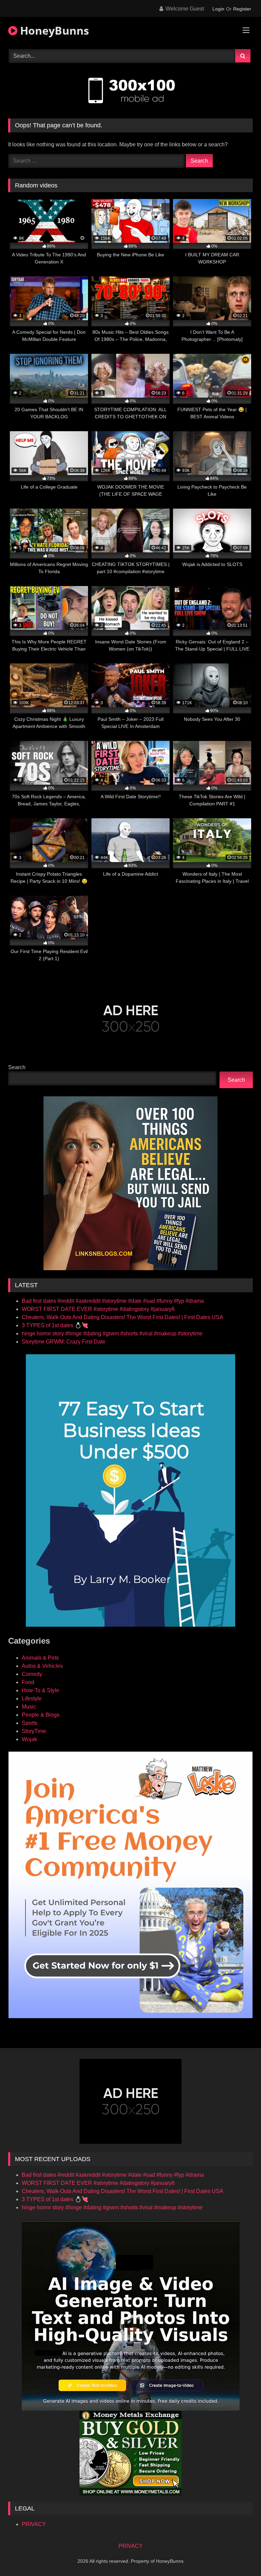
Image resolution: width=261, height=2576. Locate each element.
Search (17, 1067)
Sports (30, 1723)
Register (242, 9)
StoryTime (34, 1731)
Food (28, 1682)
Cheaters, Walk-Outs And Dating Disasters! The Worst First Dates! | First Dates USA (123, 1317)
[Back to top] (240, 2556)
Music (29, 1707)
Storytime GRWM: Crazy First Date (64, 1342)
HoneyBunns (53, 30)
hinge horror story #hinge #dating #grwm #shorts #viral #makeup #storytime (112, 1333)
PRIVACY (34, 2524)
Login (218, 9)
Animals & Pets (40, 1658)
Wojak (29, 1739)
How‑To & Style (40, 1690)
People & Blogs (41, 1715)
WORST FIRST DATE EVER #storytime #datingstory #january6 (98, 1309)
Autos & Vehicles (42, 1666)
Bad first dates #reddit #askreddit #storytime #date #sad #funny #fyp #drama (113, 1301)
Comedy (32, 1674)
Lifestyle (32, 1698)
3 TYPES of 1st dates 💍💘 (55, 1325)
